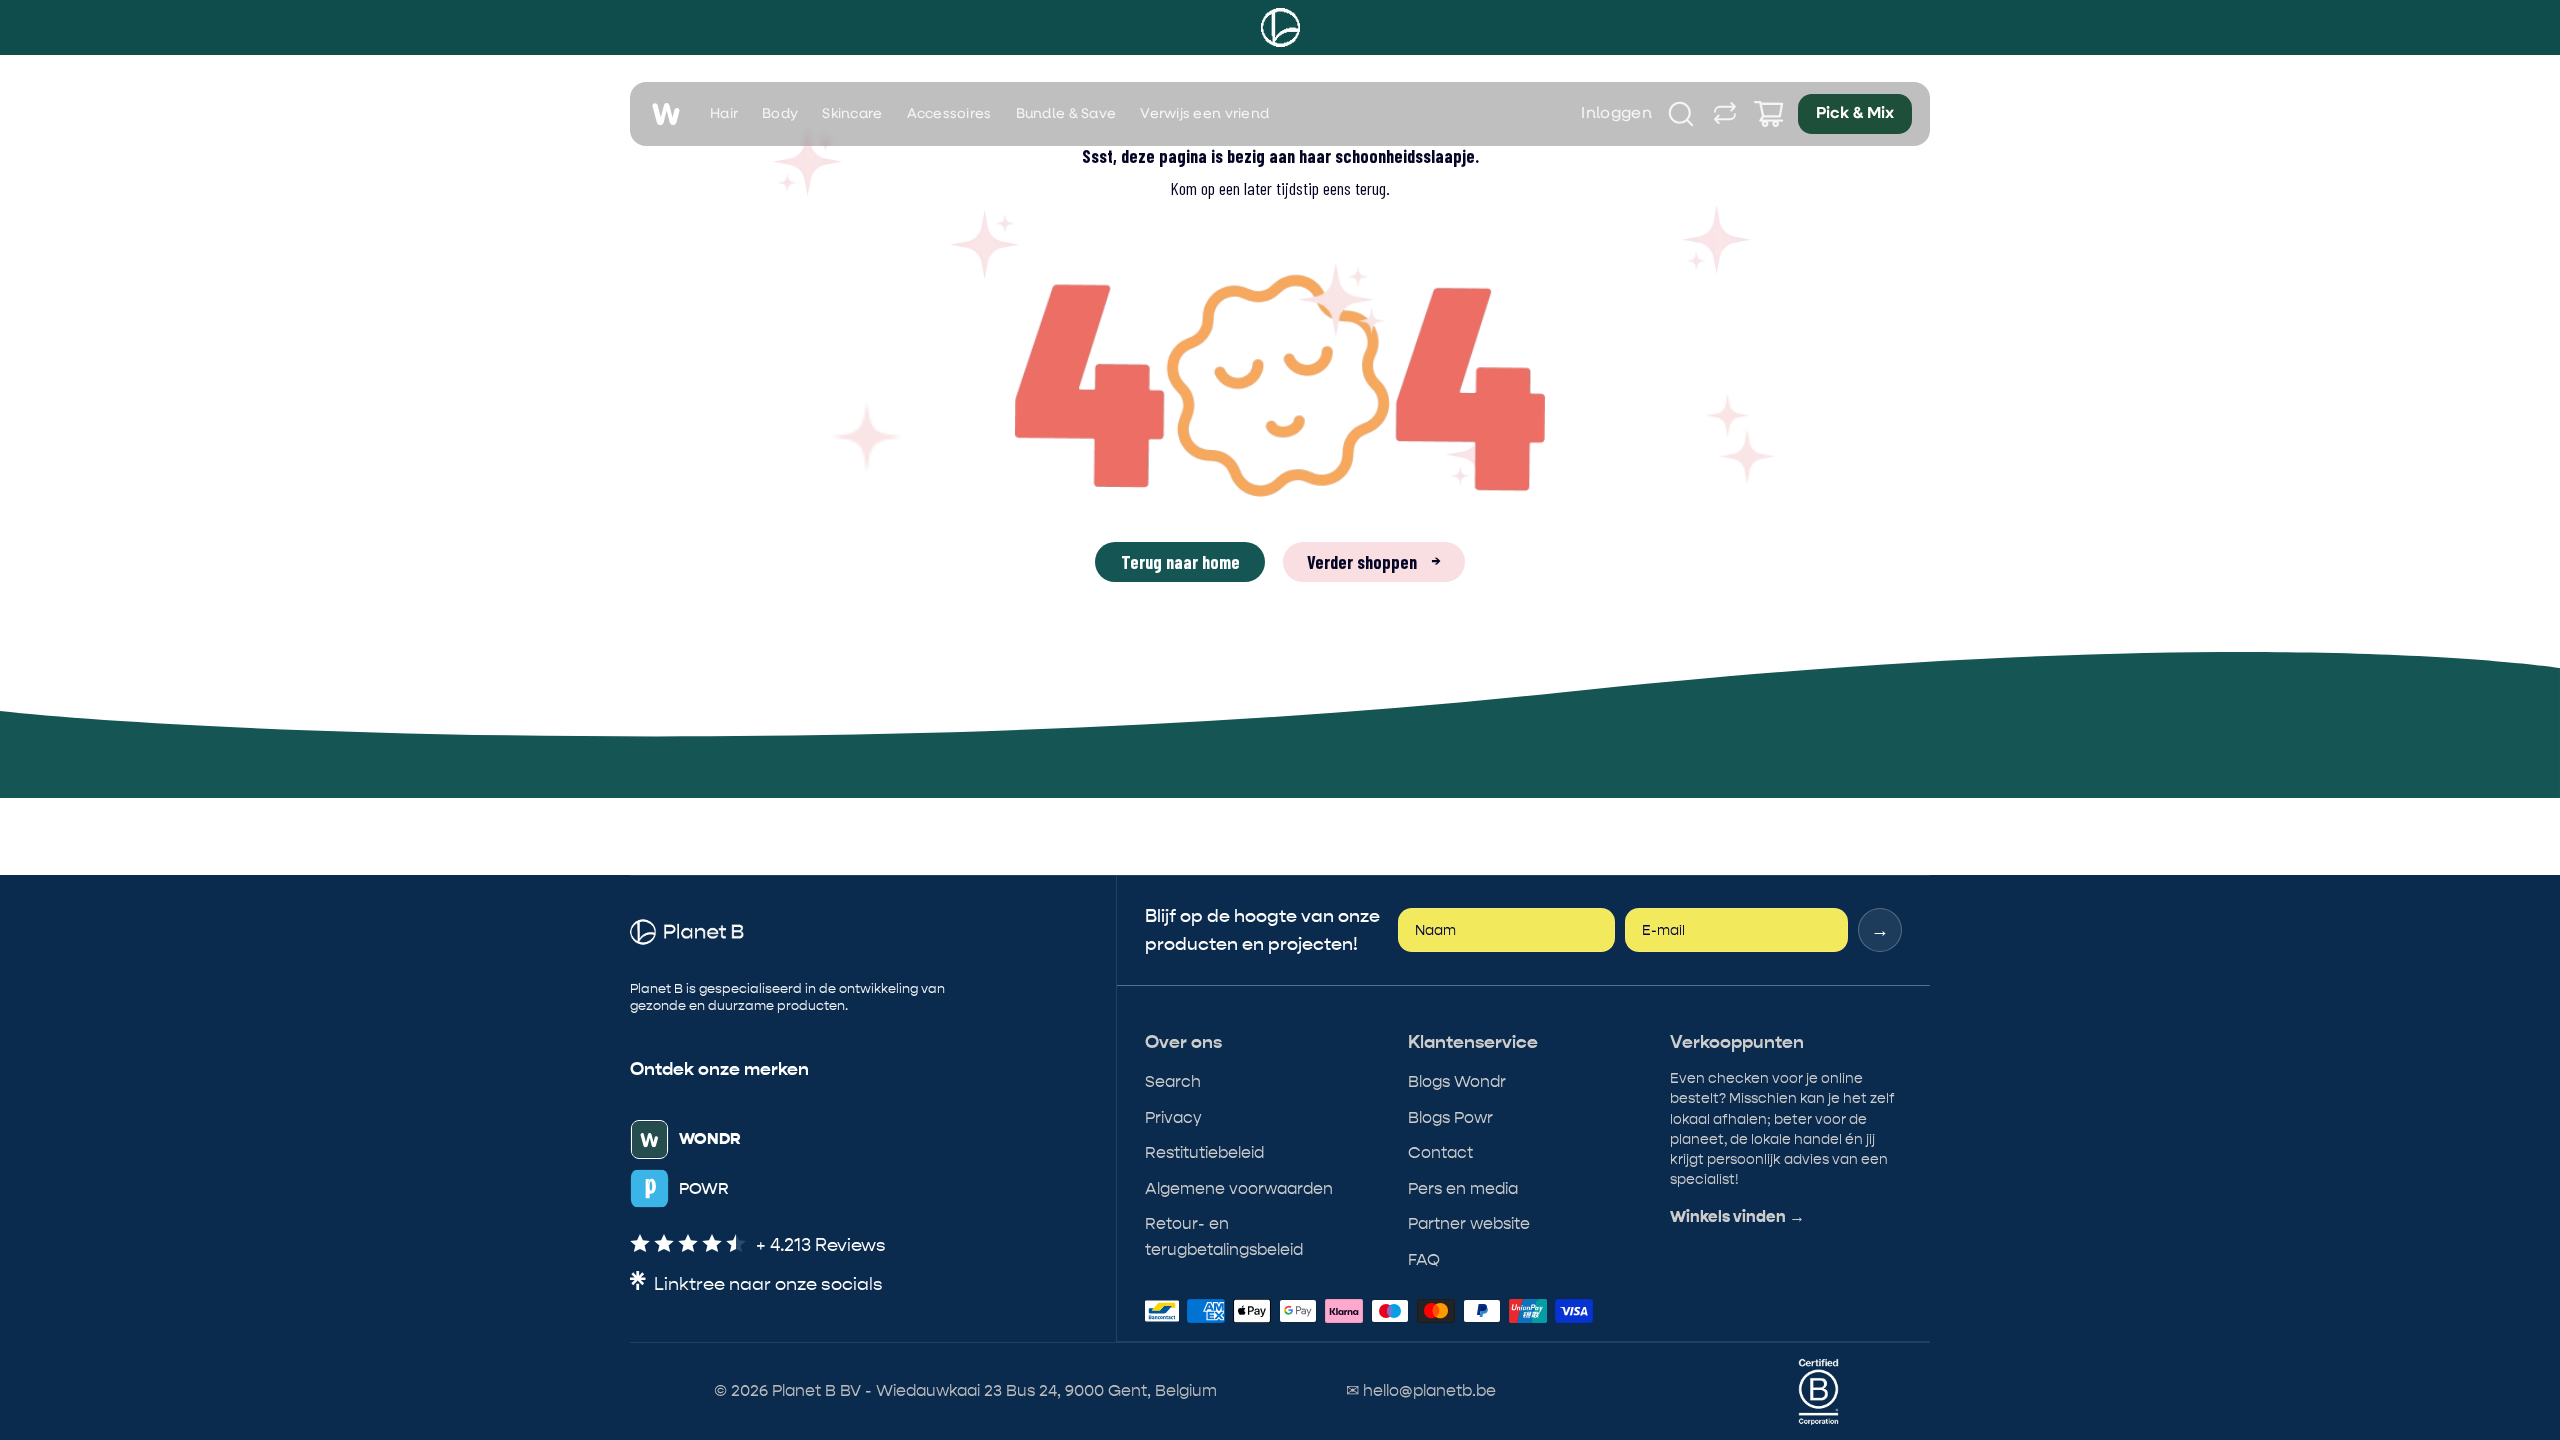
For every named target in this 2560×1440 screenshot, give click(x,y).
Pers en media (1463, 1188)
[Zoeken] (1681, 114)
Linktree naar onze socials (768, 1284)
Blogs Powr (1450, 1117)
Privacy (1173, 1117)
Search (1173, 1081)
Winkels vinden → (1737, 1217)
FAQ (1424, 1259)
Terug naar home (1180, 562)
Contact (1440, 1152)
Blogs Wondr (1457, 1081)
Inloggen (1616, 114)
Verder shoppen (1374, 562)
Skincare (852, 114)
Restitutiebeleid (1204, 1152)
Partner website (1469, 1223)
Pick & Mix (1855, 114)
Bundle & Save (1066, 114)
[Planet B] (1280, 27)
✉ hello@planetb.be (1421, 1390)
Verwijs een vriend (1204, 114)
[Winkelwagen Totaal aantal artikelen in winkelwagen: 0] (1769, 114)
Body (780, 114)
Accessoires (949, 114)
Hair (724, 114)
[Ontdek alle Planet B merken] (1725, 114)
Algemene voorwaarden (1239, 1188)
